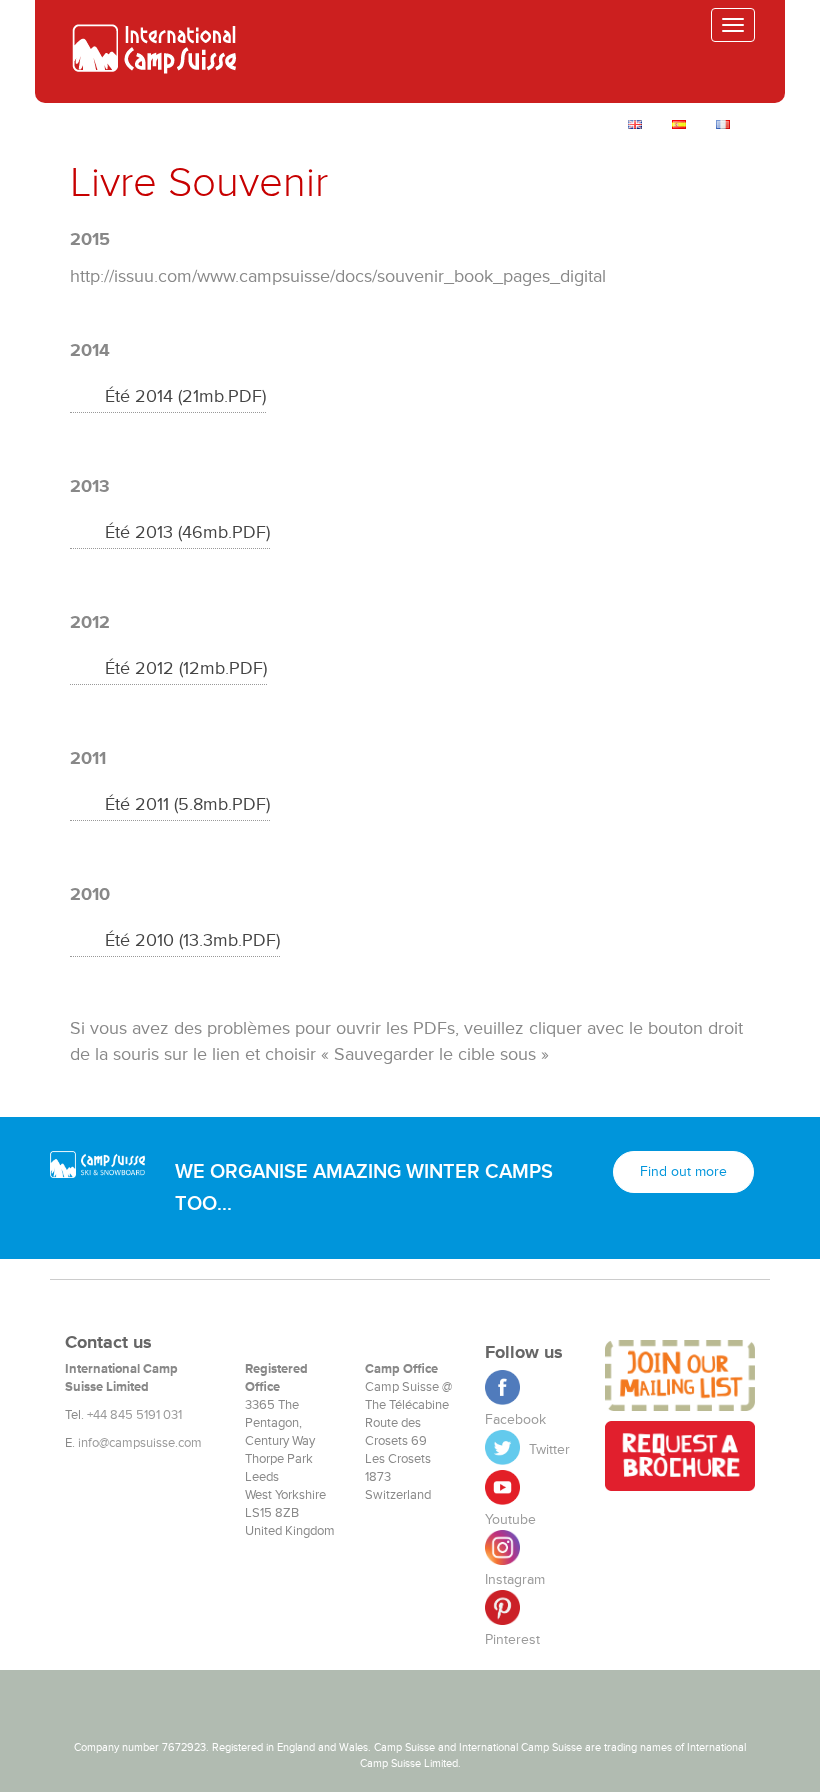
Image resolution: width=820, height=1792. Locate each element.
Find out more (683, 1171)
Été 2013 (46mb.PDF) (187, 532)
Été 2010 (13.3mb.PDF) (192, 940)
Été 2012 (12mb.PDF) (186, 668)
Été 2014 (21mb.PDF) (185, 396)
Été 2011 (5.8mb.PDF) (187, 804)
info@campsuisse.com (140, 1443)
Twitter (547, 1449)
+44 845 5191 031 (134, 1415)
